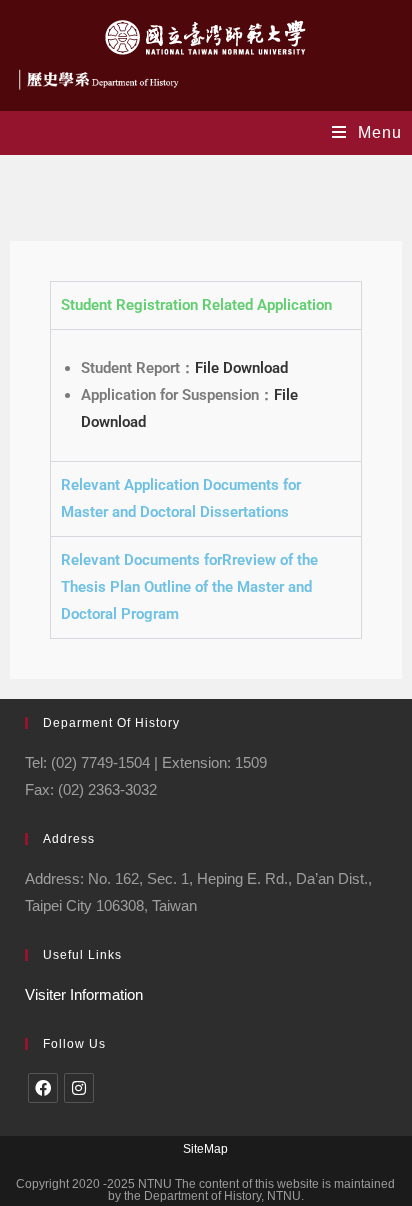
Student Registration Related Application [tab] (196, 305)
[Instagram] (79, 1088)
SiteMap (205, 1149)
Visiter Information (84, 994)
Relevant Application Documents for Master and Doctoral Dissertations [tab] (181, 498)
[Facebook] (43, 1088)
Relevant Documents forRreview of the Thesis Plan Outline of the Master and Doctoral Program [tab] (189, 587)
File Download (241, 368)
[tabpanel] (205, 395)
